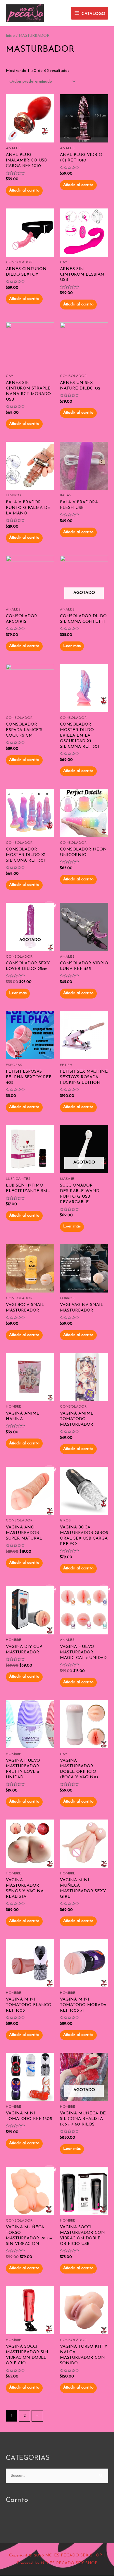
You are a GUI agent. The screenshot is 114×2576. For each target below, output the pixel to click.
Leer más (72, 646)
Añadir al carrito (24, 191)
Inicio (10, 36)
